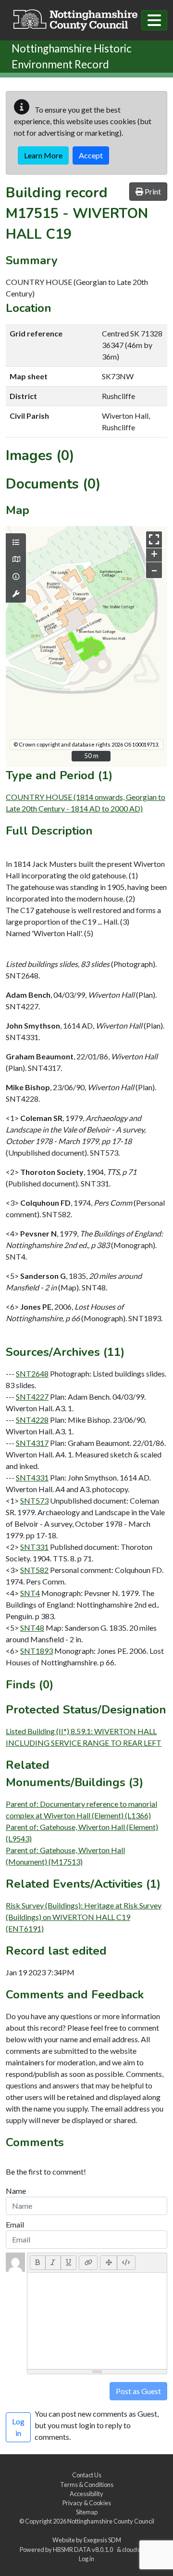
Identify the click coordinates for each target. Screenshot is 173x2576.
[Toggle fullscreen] (154, 539)
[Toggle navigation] (154, 20)
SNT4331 (32, 1477)
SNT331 (34, 1547)
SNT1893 (37, 1651)
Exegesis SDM (102, 2540)
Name (16, 2191)
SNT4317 (32, 1443)
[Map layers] (16, 542)
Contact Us (87, 2475)
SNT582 (34, 1570)
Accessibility (86, 2494)
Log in (86, 2559)
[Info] (16, 577)
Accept (91, 155)
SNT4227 (32, 1397)
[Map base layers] (16, 559)
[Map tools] (16, 594)
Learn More (43, 155)
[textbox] (97, 2321)
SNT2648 (32, 1373)
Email (15, 2224)
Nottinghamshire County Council (111, 2521)
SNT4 (30, 1593)
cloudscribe (138, 2550)
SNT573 (34, 1501)
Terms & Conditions (87, 2485)
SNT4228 (32, 1420)
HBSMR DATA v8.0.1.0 (84, 2550)
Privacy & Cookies (87, 2503)
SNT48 (32, 1628)
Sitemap (87, 2512)
